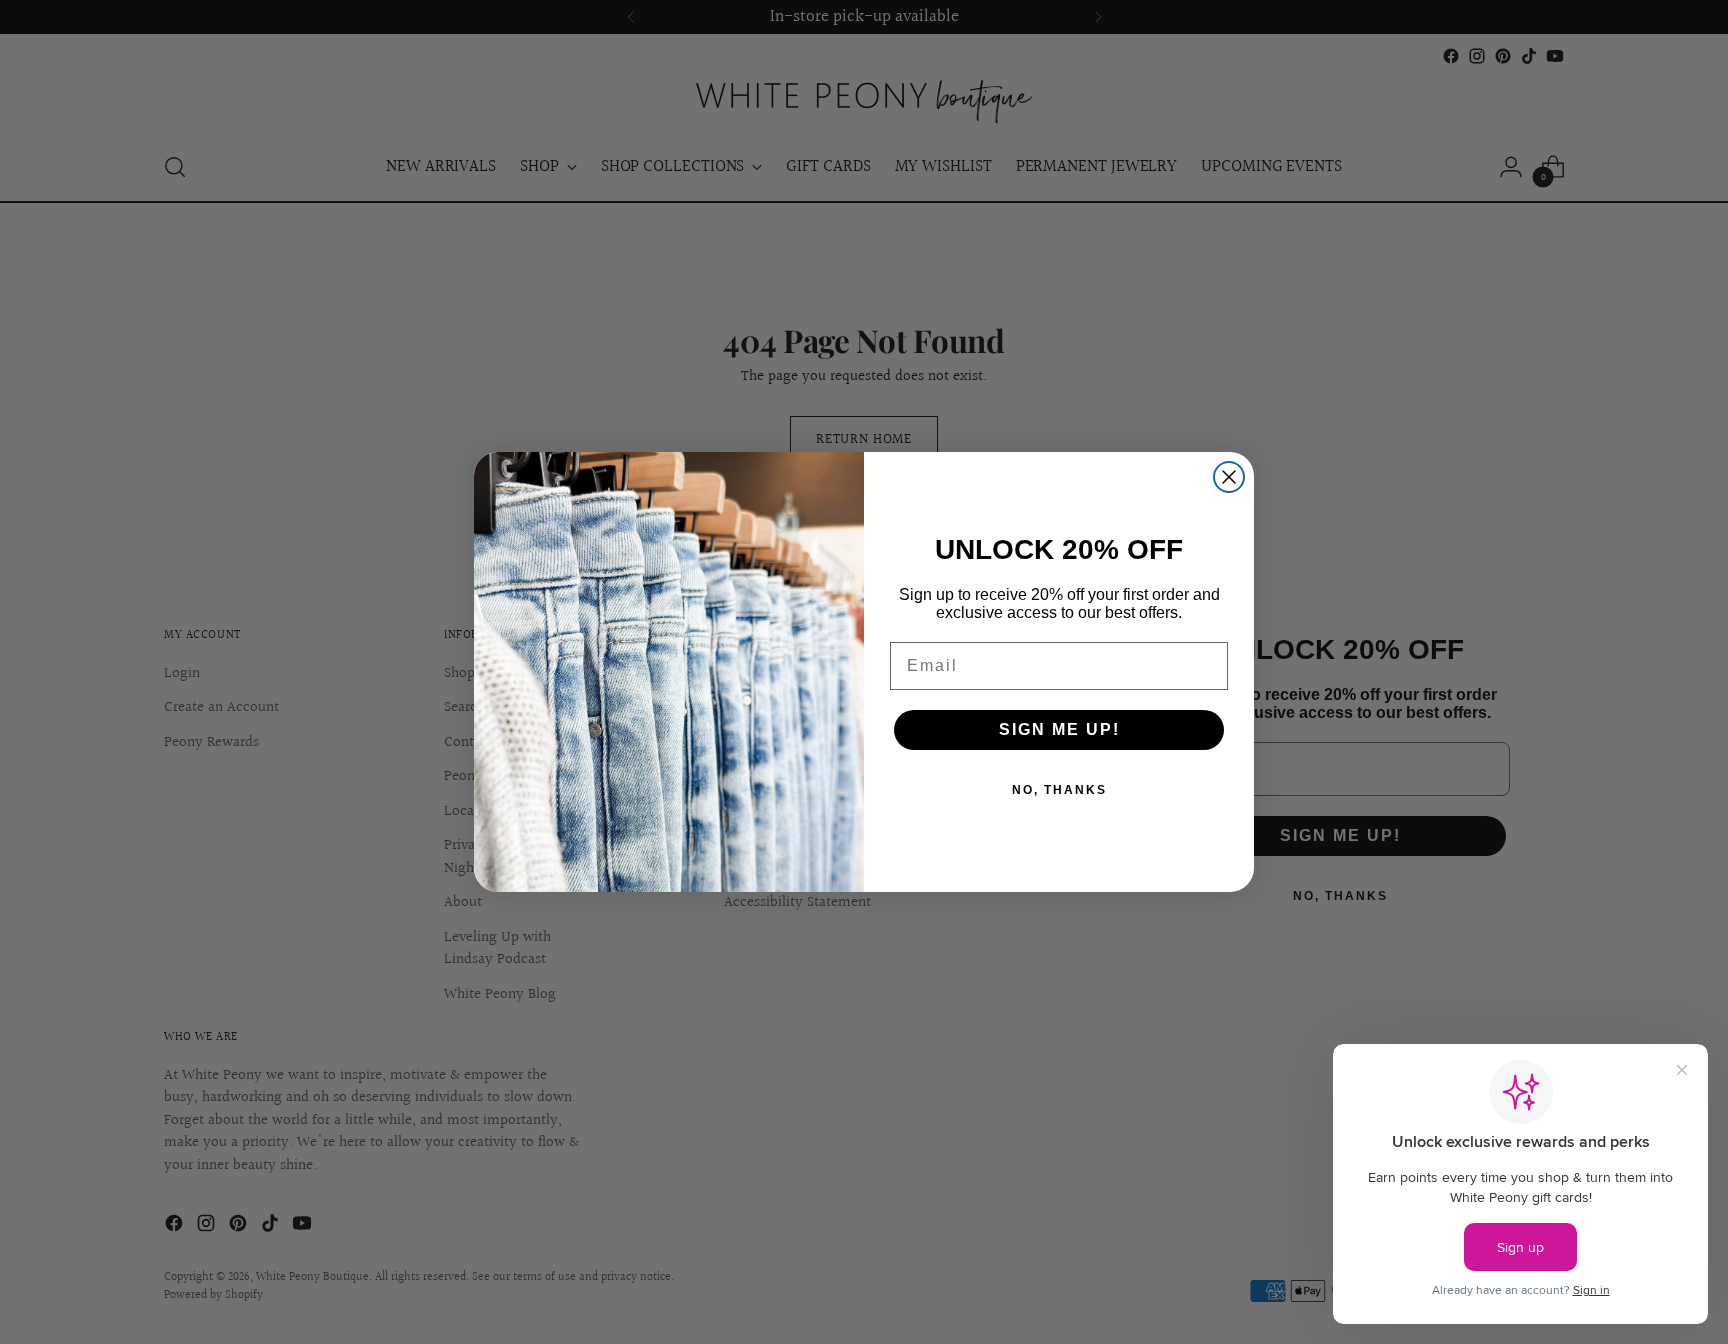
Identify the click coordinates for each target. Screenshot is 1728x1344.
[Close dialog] (1229, 477)
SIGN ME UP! (1059, 729)
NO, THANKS (1059, 790)
